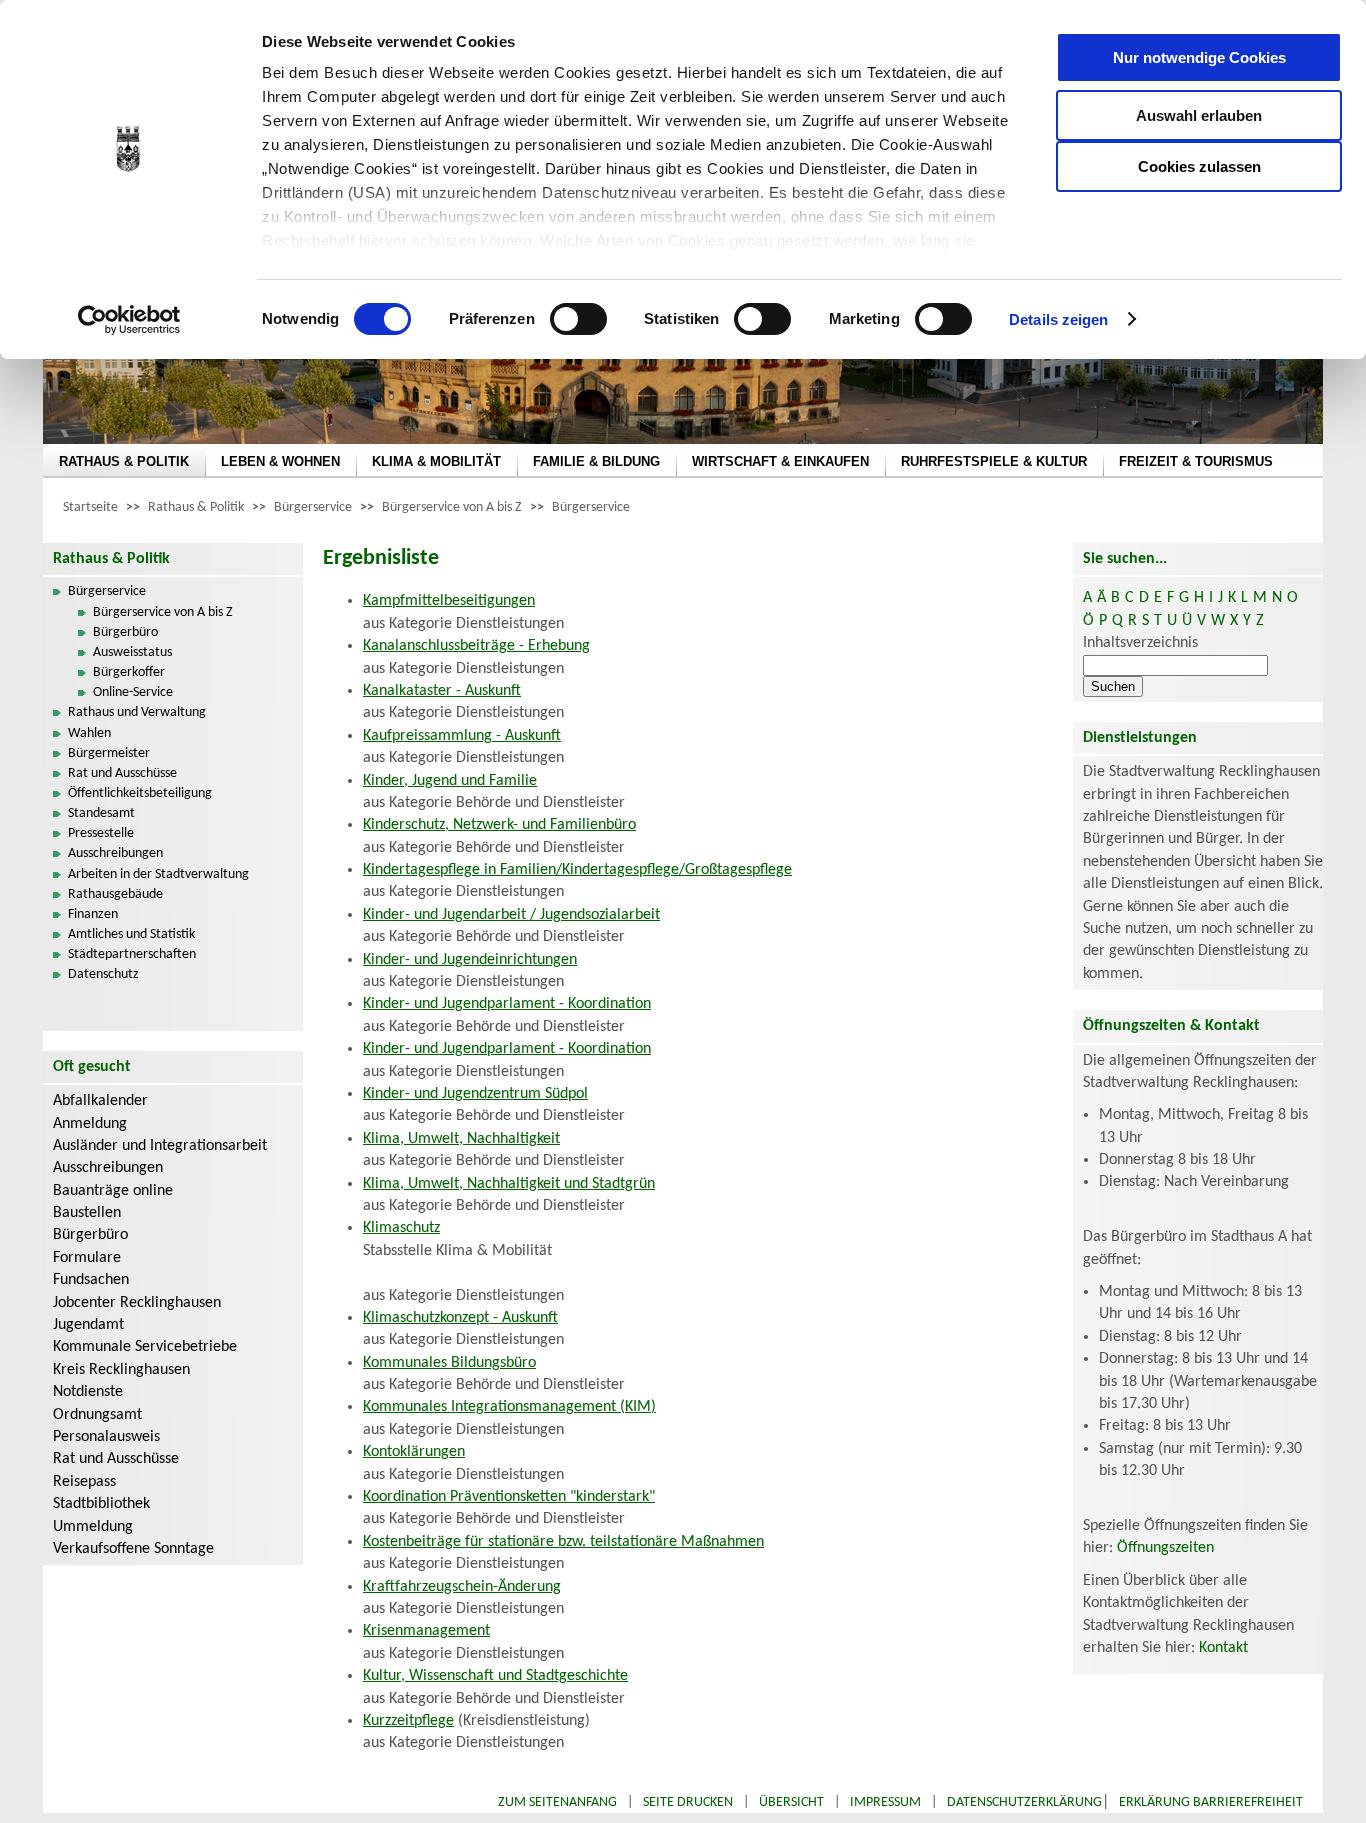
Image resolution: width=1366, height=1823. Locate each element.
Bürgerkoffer (129, 672)
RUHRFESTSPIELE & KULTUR (994, 461)
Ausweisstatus (132, 652)
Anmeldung (90, 1124)
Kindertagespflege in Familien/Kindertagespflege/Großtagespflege (577, 870)
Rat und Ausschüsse (122, 773)
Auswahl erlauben (1199, 115)
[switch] (578, 319)
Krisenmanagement (426, 1631)
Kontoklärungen (414, 1452)
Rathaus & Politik (196, 507)
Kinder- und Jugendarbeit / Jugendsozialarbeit (511, 915)
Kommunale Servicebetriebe (145, 1347)
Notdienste (88, 1392)
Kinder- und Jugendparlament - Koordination (507, 1004)
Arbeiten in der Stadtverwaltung (158, 874)
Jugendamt (88, 1325)
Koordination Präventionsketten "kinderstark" (509, 1497)
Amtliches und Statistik (131, 934)
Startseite (90, 507)
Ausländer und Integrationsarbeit (160, 1146)
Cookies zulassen (1199, 166)
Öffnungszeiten (1165, 1548)
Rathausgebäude (115, 894)
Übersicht (791, 1802)
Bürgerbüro (125, 632)
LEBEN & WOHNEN (280, 461)
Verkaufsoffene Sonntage (133, 1549)
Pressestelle (101, 833)
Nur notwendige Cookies (1199, 57)
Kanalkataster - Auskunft (442, 691)
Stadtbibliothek (101, 1504)
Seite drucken (688, 1802)
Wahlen (89, 733)
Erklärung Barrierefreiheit (1211, 1802)
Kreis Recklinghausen (121, 1370)
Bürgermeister (109, 753)
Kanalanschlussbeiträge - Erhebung (476, 646)
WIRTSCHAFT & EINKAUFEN (780, 461)
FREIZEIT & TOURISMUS (1196, 461)
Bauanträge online (113, 1191)
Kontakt (1223, 1648)
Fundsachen (91, 1280)
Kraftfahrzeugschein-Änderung (462, 1587)
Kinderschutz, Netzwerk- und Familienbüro (499, 825)
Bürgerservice (313, 507)
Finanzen (93, 914)
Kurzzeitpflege (408, 1721)
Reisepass (84, 1482)
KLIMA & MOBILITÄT (436, 461)
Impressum (885, 1802)
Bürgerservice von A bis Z (452, 507)
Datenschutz (103, 974)
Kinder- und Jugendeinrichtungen (470, 960)
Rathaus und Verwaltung (137, 712)
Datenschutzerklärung (1024, 1802)
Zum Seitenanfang (557, 1802)
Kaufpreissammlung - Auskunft (462, 736)
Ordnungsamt (97, 1415)
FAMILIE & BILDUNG (596, 461)
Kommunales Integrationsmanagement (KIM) (509, 1407)
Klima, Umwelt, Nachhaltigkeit (461, 1139)
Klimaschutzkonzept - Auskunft (460, 1318)
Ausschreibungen (115, 853)
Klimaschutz (401, 1228)
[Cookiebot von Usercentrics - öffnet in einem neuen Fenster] (129, 320)
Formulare (87, 1258)
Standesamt (101, 813)
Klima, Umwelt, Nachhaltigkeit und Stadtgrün (509, 1184)
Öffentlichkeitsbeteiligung (140, 793)
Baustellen (87, 1213)
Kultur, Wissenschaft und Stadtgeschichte (495, 1676)
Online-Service (133, 692)
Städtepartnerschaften (132, 954)
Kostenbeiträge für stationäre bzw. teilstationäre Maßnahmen (563, 1542)
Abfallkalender (100, 1101)
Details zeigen (1058, 319)
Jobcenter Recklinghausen (137, 1303)
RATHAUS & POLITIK (124, 461)
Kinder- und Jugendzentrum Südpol (475, 1094)
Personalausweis (106, 1437)
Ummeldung (93, 1527)
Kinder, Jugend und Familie (450, 781)
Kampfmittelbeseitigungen (449, 601)
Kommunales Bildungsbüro (449, 1363)
